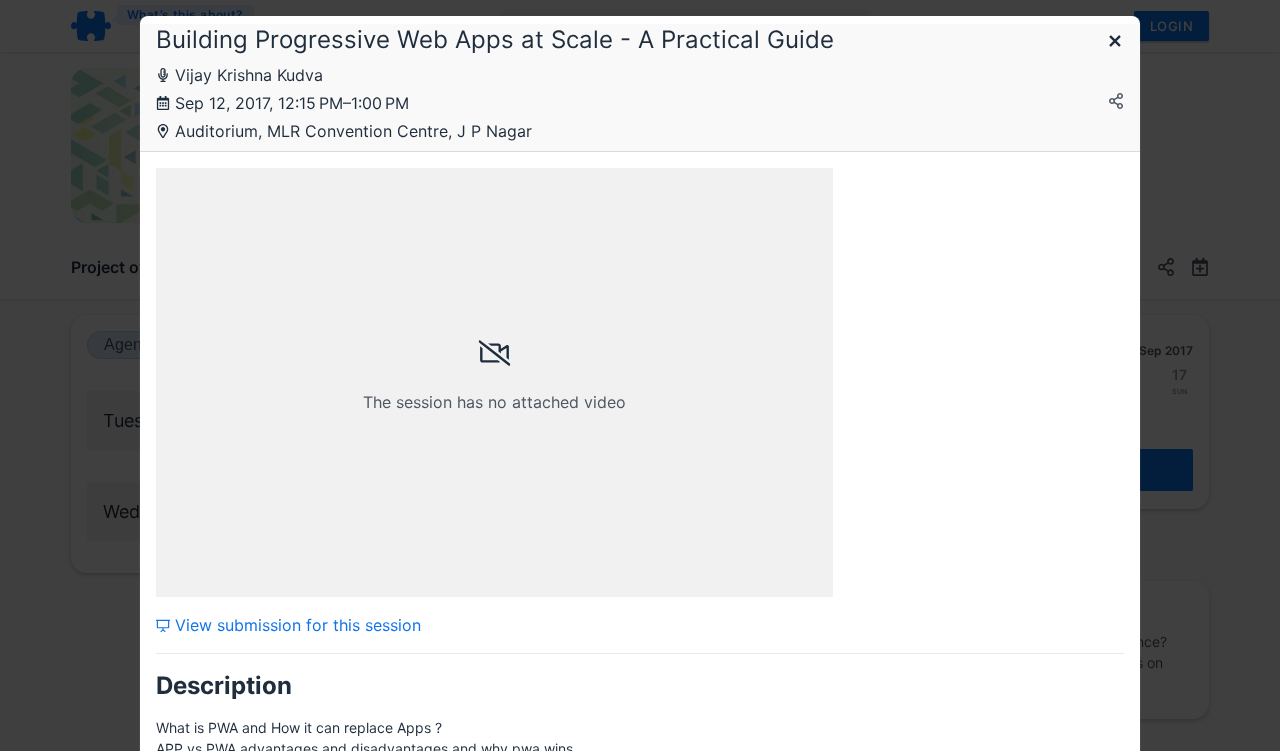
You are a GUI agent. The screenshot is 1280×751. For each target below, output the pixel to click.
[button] (1115, 42)
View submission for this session (295, 625)
